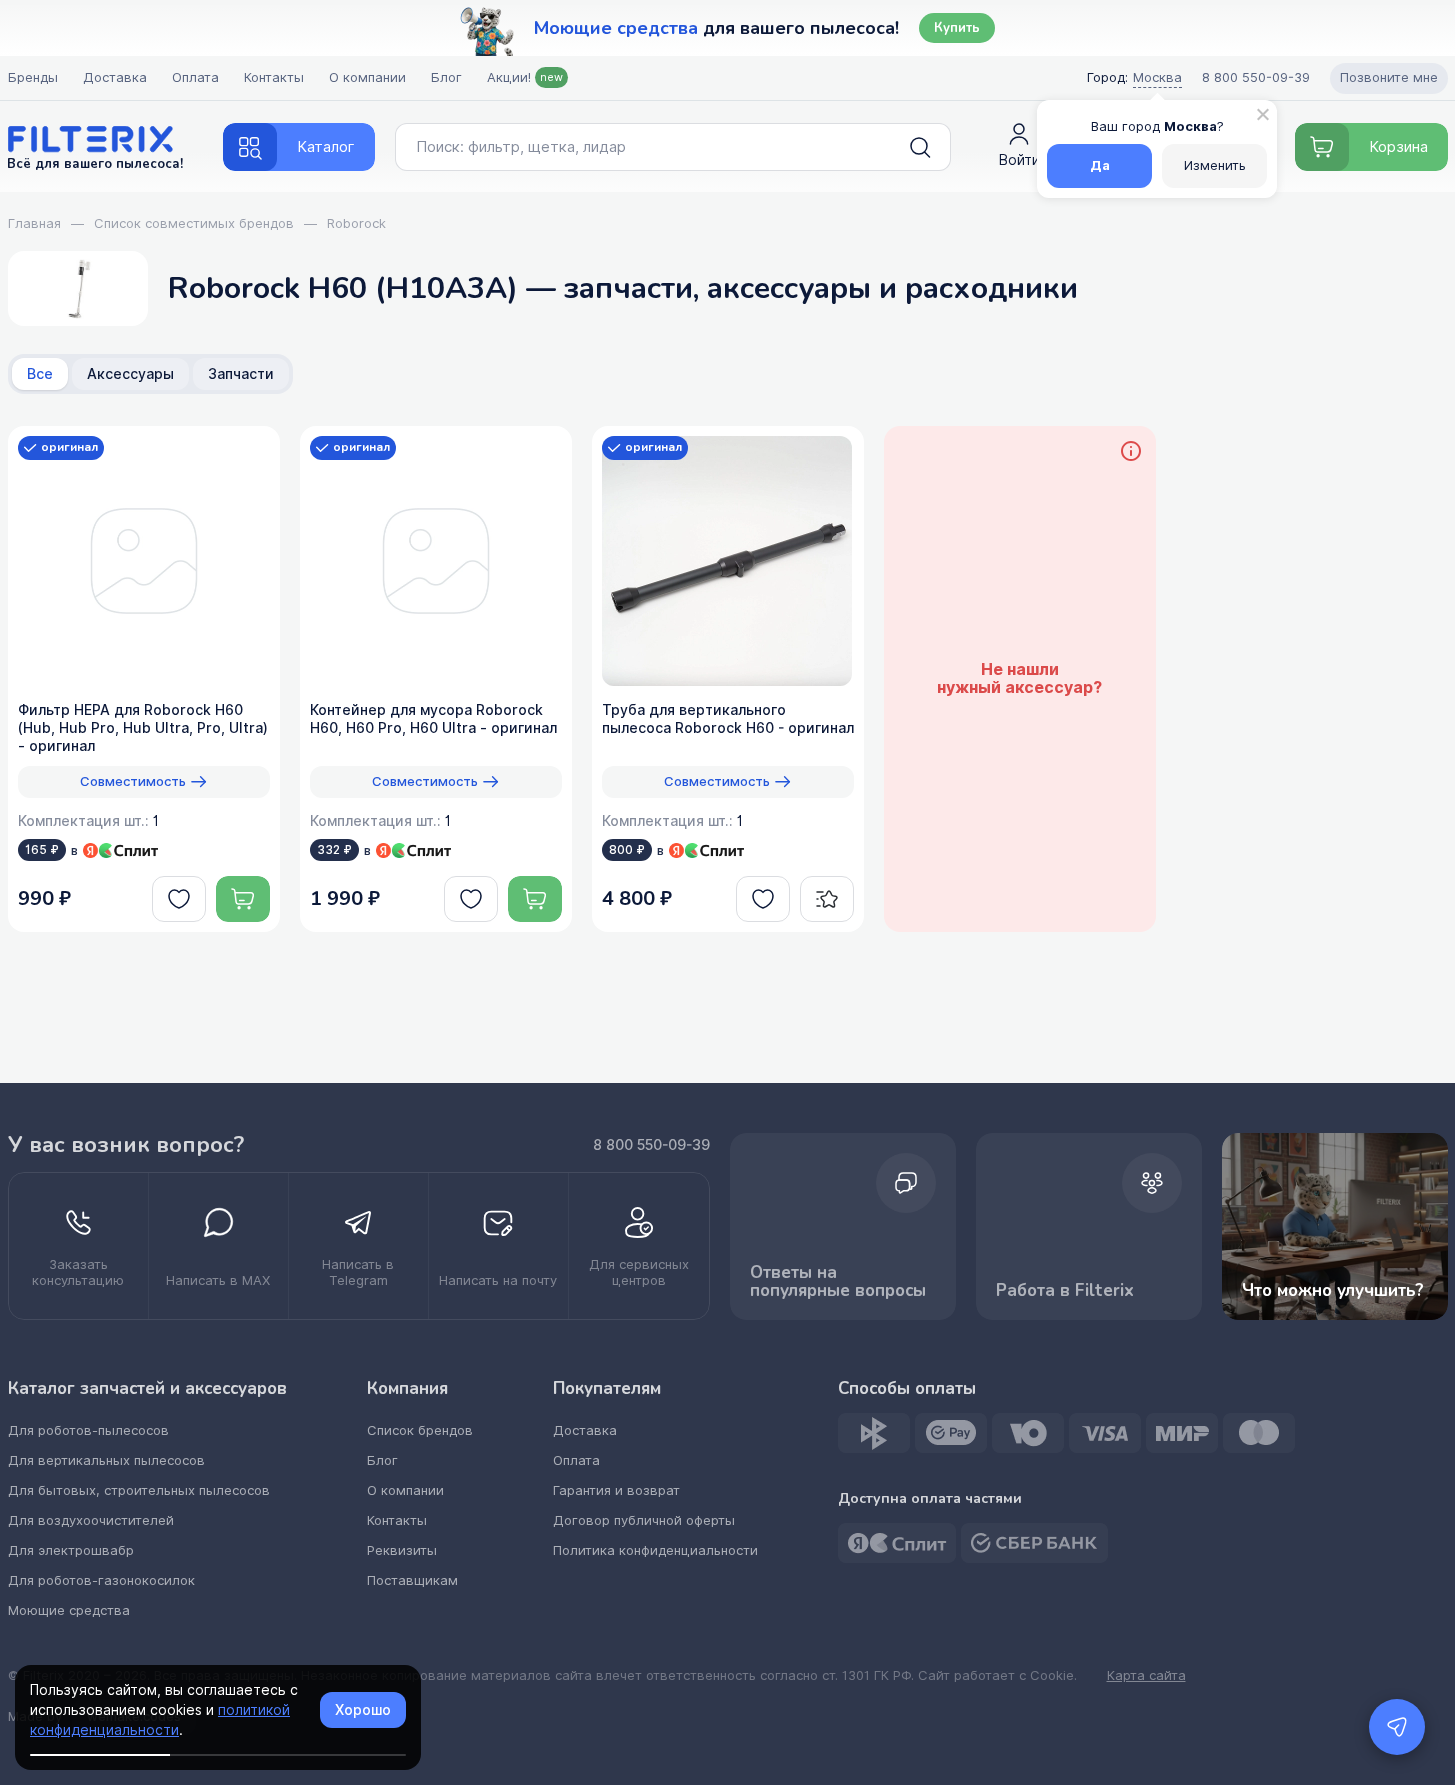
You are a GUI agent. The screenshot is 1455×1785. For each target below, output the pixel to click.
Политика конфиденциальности (655, 1550)
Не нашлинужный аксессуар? (1019, 679)
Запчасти (241, 374)
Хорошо (363, 1710)
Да (1100, 165)
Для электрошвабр (71, 1550)
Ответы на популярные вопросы (838, 1281)
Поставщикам (412, 1580)
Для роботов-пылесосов (88, 1430)
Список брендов (420, 1430)
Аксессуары (130, 374)
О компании (367, 77)
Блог (446, 77)
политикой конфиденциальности (160, 1720)
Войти (1019, 160)
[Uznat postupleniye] (827, 899)
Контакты (274, 77)
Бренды (33, 77)
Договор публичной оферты (644, 1520)
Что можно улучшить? (1333, 1290)
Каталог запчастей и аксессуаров (147, 1389)
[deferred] (179, 899)
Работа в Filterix (1065, 1290)
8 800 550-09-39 (651, 1145)
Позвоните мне (1389, 77)
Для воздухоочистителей (91, 1520)
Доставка (115, 77)
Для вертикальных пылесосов (106, 1460)
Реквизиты (402, 1550)
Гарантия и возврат (616, 1490)
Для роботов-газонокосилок (101, 1580)
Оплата (195, 77)
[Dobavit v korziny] (243, 899)
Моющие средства (69, 1610)
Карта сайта (1146, 1676)
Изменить (1215, 165)
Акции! (525, 77)
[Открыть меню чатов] (1397, 1727)
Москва (1157, 77)
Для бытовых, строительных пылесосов (139, 1490)
